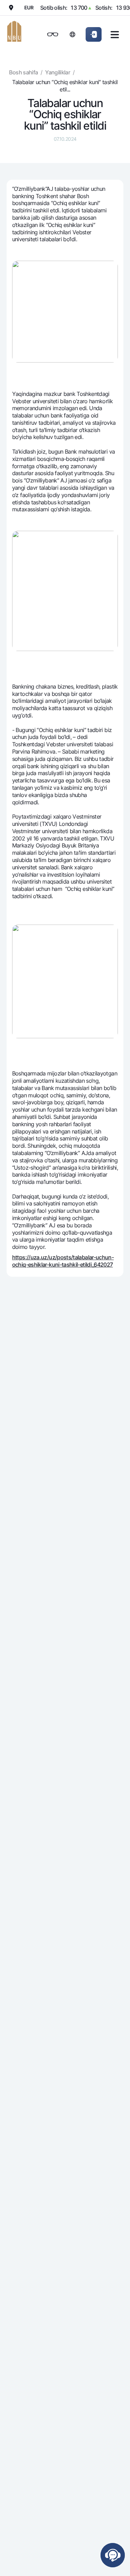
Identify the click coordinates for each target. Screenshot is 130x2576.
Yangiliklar (58, 72)
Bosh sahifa (23, 72)
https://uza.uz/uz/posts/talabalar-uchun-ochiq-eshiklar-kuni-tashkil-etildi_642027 (63, 1261)
